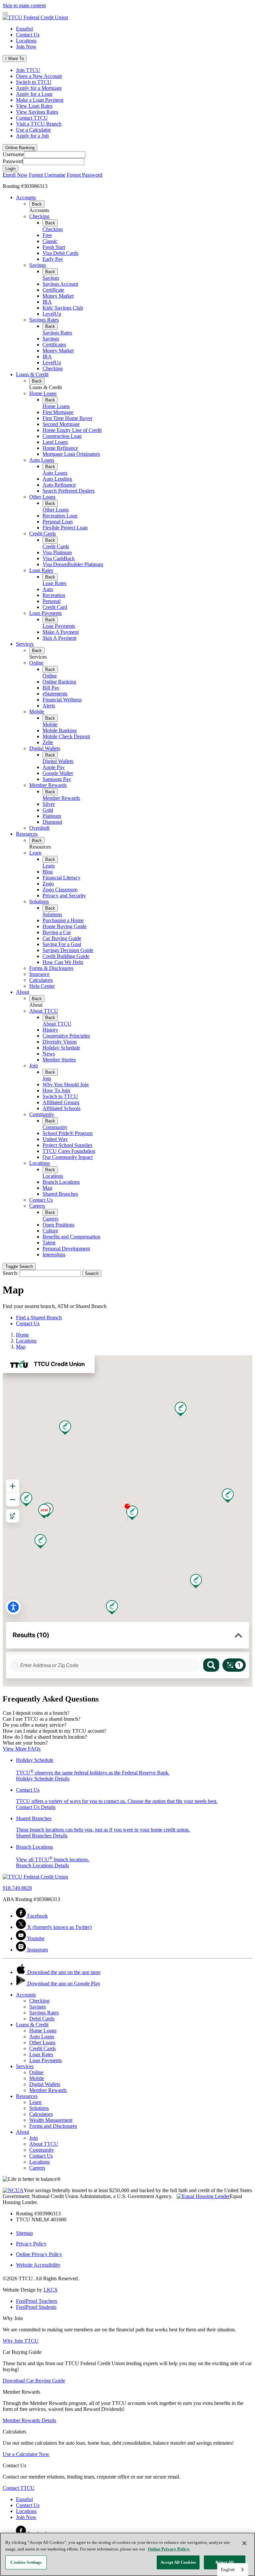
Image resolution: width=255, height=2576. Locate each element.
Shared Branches (60, 1194)
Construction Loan (62, 436)
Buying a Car (57, 932)
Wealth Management (51, 2120)
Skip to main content (24, 5)
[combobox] (233, 2570)
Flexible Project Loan (65, 528)
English (228, 2570)
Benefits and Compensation (71, 1237)
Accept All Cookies (178, 2562)
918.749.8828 (17, 1888)
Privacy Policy (31, 2244)
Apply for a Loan (34, 94)
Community (42, 1114)
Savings (38, 265)
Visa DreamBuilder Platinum (73, 564)
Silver (49, 804)
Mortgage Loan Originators (71, 454)
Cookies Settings (26, 2562)
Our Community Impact (68, 1157)
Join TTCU (28, 70)
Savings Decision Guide (68, 950)
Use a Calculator (33, 130)
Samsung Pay (57, 779)
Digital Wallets (45, 748)
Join (34, 1066)
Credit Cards (42, 534)
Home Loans (43, 393)
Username (13, 154)
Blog (48, 872)
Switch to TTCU (34, 82)
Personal (51, 601)
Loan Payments (45, 613)
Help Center (42, 986)
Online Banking (59, 682)
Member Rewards (48, 785)
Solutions (39, 901)
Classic (50, 241)
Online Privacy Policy (39, 2254)
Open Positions (58, 1225)
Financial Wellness (62, 700)
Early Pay (53, 259)
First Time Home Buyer (67, 418)
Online (36, 663)
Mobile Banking (60, 730)
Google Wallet (58, 773)
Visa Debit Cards (60, 253)
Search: (10, 1273)
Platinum (52, 816)
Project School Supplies (67, 1145)
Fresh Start (54, 247)
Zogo (48, 884)
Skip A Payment (59, 638)
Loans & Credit (32, 374)
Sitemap (24, 2233)
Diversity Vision (60, 1042)
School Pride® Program (68, 1133)
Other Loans (42, 497)
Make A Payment (61, 632)
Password (13, 161)
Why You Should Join (66, 1084)
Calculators (41, 980)
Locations (26, 41)
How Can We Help (63, 962)
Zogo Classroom (60, 890)
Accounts (26, 197)
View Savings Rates (37, 112)
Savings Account (60, 284)
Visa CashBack (59, 558)
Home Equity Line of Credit (72, 430)
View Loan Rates (34, 106)
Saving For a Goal (62, 944)
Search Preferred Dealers (69, 491)
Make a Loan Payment (40, 100)
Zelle (48, 742)
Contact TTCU (32, 118)
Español (24, 29)
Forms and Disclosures (53, 2126)
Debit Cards (42, 2019)
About (23, 992)
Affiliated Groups (61, 1102)
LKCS (50, 2290)
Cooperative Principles (66, 1036)
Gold (48, 810)
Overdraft (39, 828)
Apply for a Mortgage (39, 88)
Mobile (37, 712)
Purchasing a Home (63, 920)
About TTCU (44, 1011)
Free (47, 235)
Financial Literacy (61, 878)
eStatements (55, 694)
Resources (27, 834)
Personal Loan (58, 522)
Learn (35, 853)
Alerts (49, 706)
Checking (39, 216)
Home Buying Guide (65, 926)
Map (47, 1188)
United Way (55, 1139)
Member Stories (59, 1060)
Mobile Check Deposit (66, 736)
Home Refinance (60, 448)
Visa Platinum (57, 552)
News (49, 1054)
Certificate (53, 290)
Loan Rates (41, 570)
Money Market (58, 296)
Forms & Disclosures (51, 968)
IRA (47, 302)
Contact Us (28, 35)
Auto (48, 589)
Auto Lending (57, 479)
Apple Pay (54, 767)
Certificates (54, 345)
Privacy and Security (64, 896)
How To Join (56, 1090)
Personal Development (66, 1249)
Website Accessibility (38, 2265)
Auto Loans (42, 460)
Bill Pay (51, 688)
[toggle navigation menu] (5, 13)
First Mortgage (58, 412)
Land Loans (55, 442)
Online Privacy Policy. (169, 2549)
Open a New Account (39, 76)
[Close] (244, 2543)
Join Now (26, 47)
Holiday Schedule (61, 1048)
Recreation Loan (60, 516)
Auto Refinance (59, 485)
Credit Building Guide (66, 956)
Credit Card (55, 607)
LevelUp (52, 314)
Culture (50, 1231)
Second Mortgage (61, 424)
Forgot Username (47, 175)
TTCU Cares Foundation (69, 1151)
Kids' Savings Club (63, 308)
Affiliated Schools (61, 1108)
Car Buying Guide (62, 938)
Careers (37, 1206)
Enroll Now (15, 175)
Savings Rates (44, 320)
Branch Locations (61, 1182)
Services (25, 644)
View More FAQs (22, 1749)
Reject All (225, 2562)
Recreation (54, 595)
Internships (54, 1255)
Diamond (52, 822)
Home (22, 1335)
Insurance (39, 974)
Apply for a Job (32, 136)
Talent (49, 1243)
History (50, 1030)
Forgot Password (85, 175)
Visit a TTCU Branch (39, 124)
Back (37, 204)
